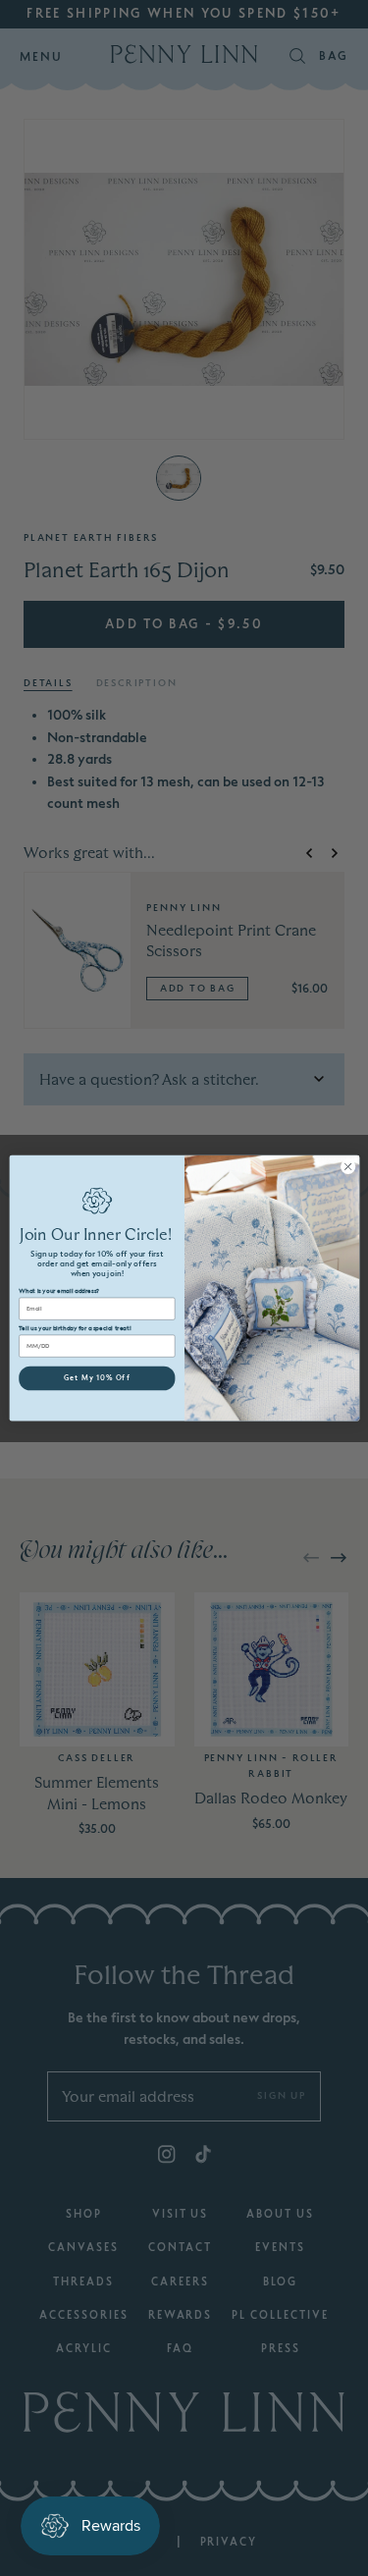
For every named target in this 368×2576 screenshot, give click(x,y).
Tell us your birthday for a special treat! (75, 1328)
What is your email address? (58, 1291)
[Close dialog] (347, 1166)
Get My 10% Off (96, 1378)
